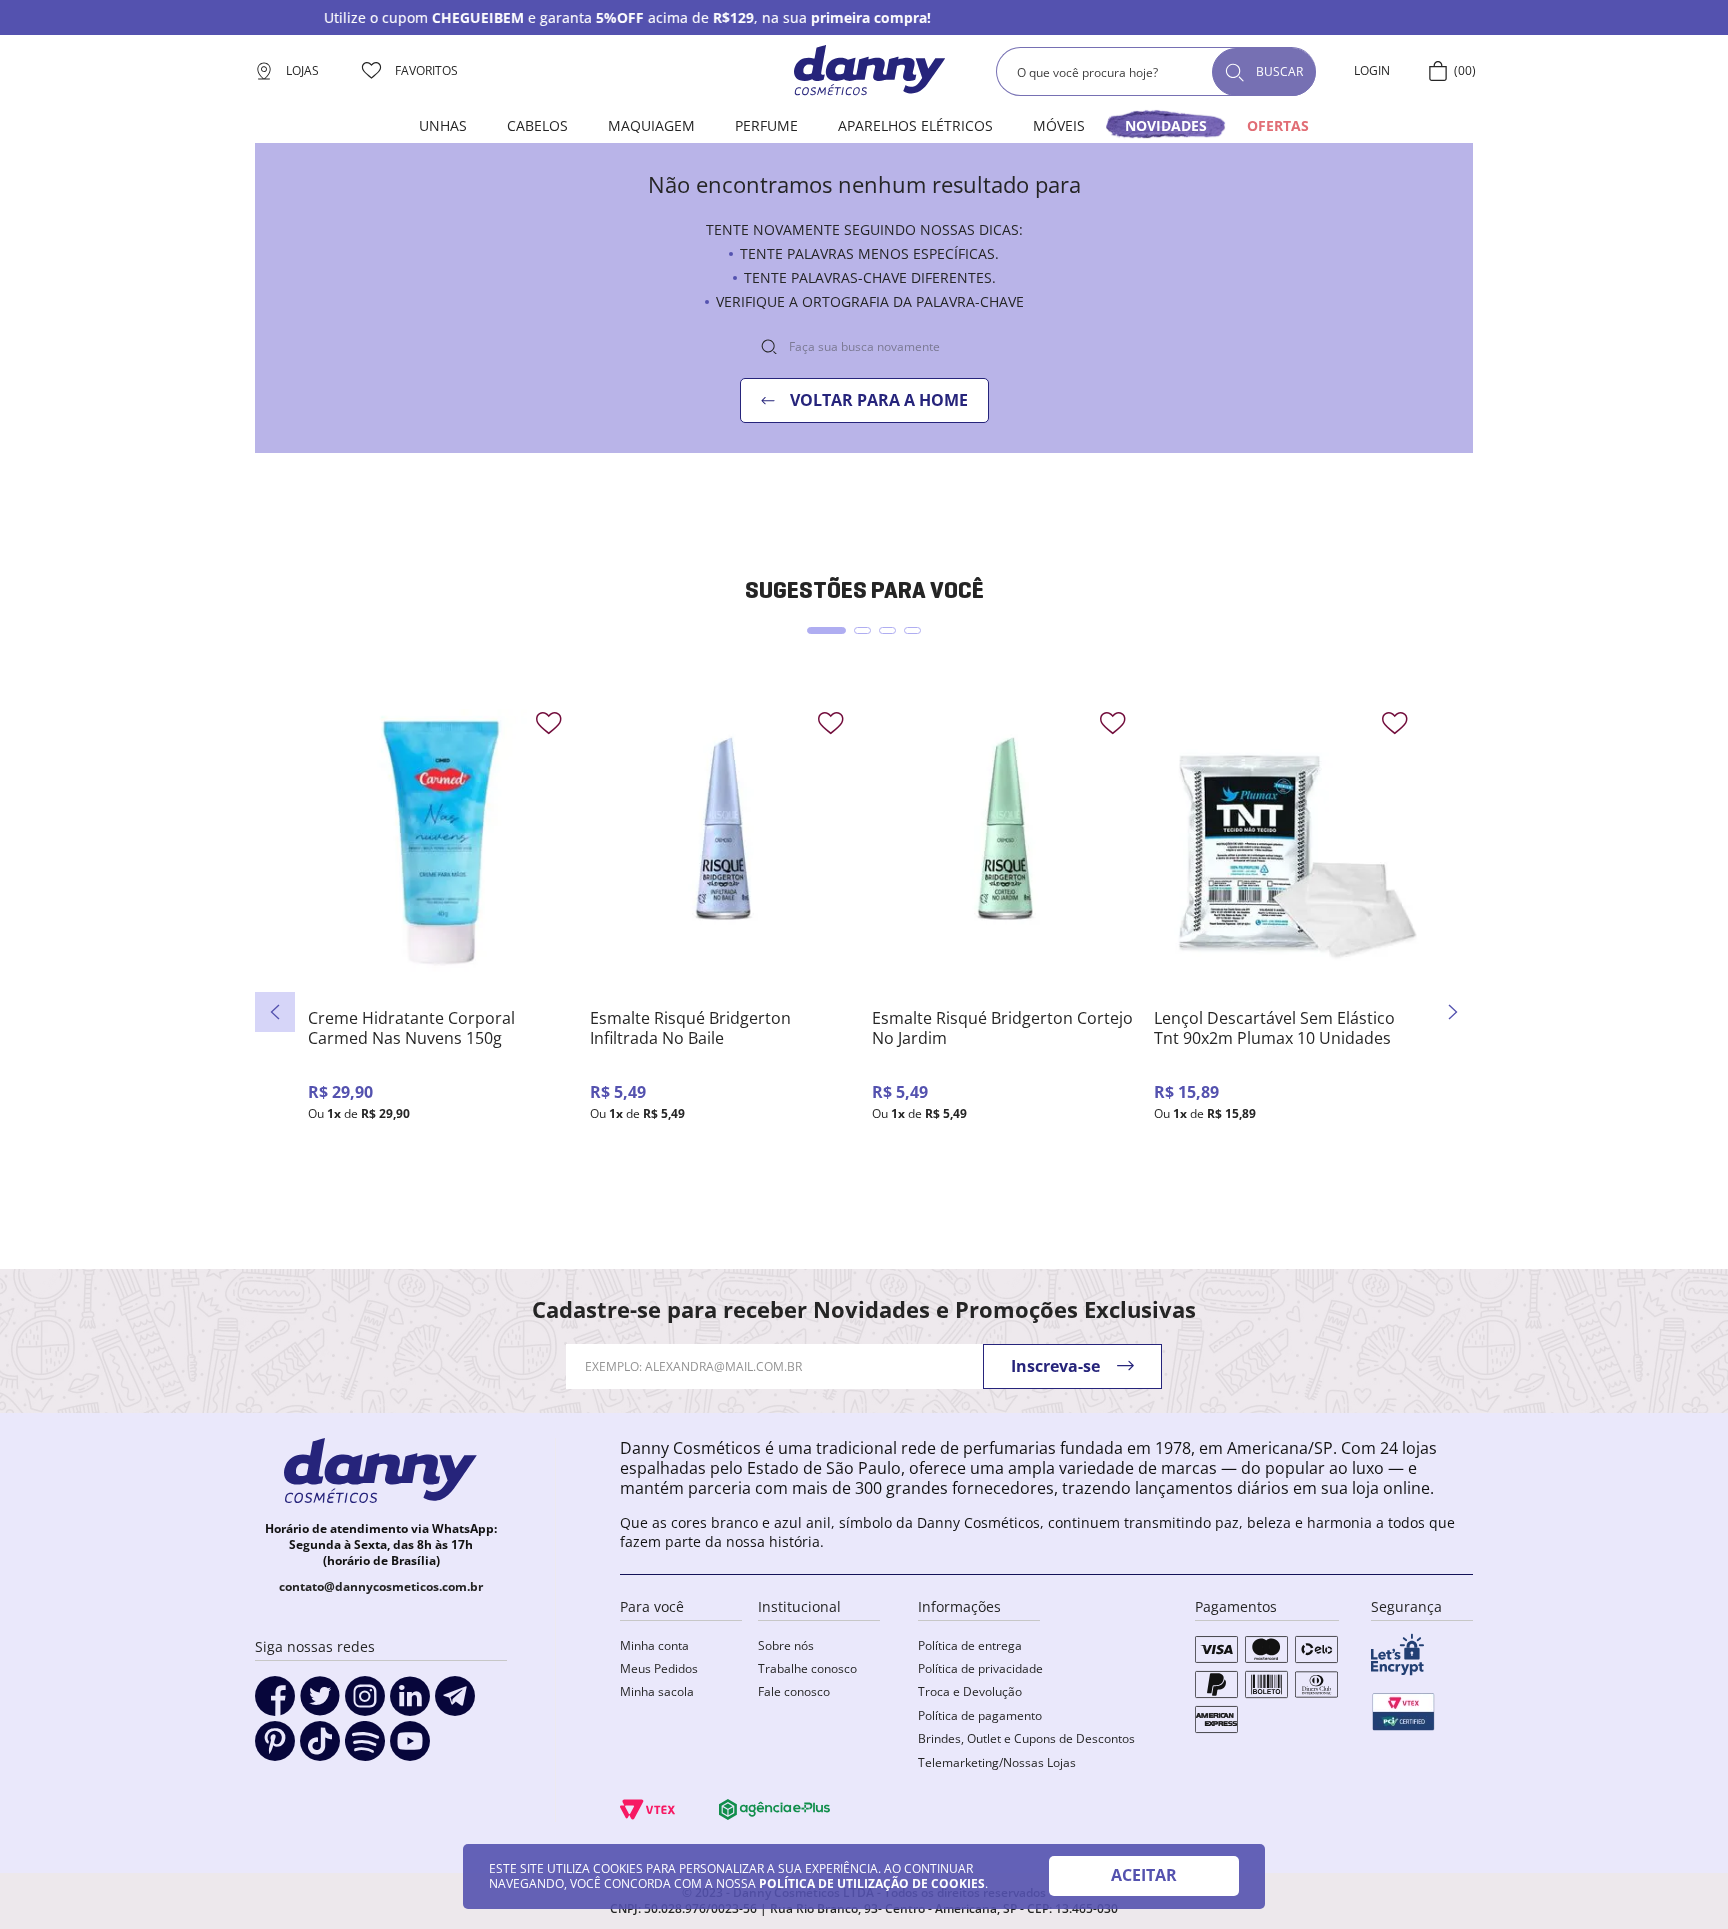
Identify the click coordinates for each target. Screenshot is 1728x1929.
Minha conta (654, 1645)
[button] (826, 630)
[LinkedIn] (410, 1703)
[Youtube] (410, 1748)
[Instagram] (365, 1703)
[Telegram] (455, 1703)
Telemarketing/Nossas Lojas (997, 1762)
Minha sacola (657, 1691)
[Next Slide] (1453, 1012)
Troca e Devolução (970, 1691)
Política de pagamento (980, 1715)
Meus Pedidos (659, 1668)
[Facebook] (275, 1703)
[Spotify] (365, 1748)
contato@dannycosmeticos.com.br (381, 1586)
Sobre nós (786, 1645)
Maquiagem (651, 125)
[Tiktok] (320, 1748)
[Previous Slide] (275, 1012)
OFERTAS (1278, 125)
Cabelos (537, 125)
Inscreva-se (1055, 1366)
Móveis (1059, 125)
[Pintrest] (275, 1748)
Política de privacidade (980, 1668)
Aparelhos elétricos (915, 125)
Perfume (766, 125)
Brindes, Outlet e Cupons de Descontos (1026, 1738)
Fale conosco (794, 1691)
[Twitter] (320, 1703)
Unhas (443, 125)
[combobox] (1156, 71)
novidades (1166, 125)
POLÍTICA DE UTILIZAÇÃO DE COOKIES (872, 1883)
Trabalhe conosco (807, 1668)
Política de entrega (970, 1645)
